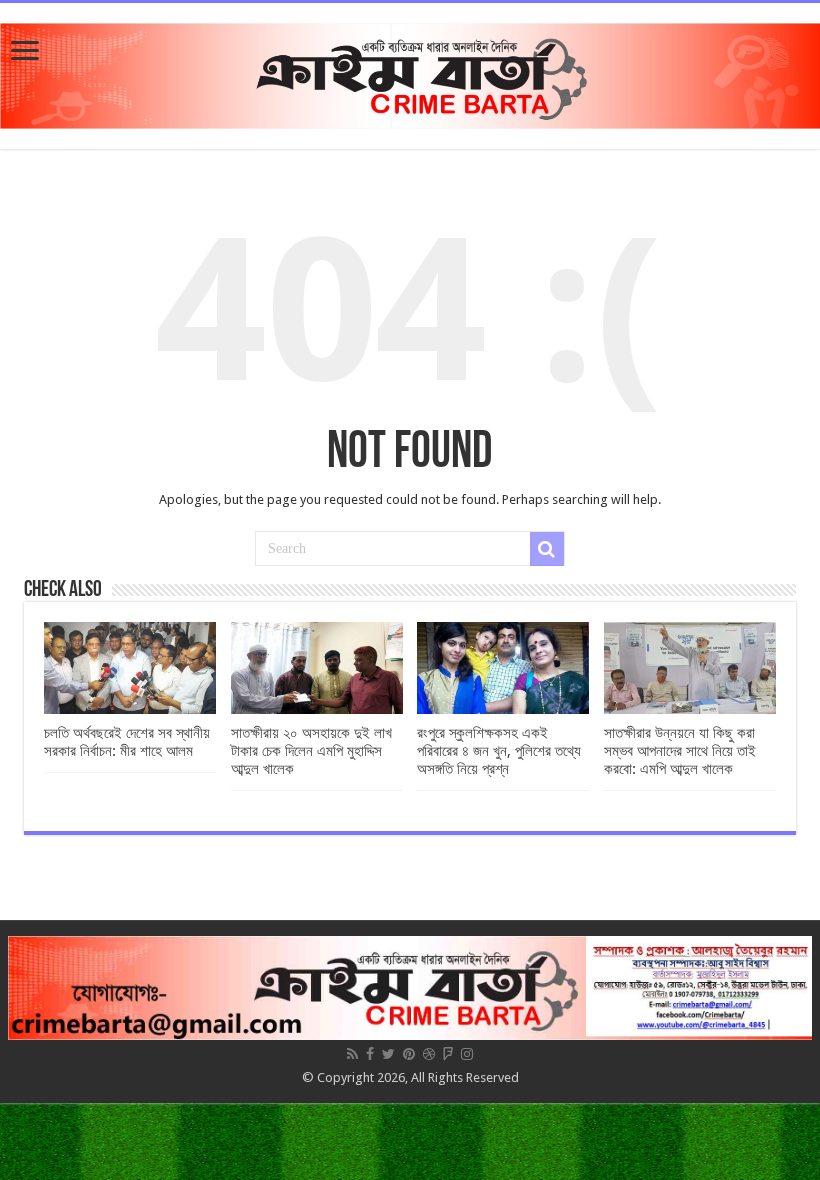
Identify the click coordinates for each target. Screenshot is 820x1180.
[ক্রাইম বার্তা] (410, 72)
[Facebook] (370, 1054)
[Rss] (352, 1054)
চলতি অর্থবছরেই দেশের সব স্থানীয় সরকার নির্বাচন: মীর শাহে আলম (127, 742)
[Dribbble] (429, 1054)
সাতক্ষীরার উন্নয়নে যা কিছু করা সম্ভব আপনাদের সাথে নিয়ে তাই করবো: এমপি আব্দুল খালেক (680, 751)
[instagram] (467, 1054)
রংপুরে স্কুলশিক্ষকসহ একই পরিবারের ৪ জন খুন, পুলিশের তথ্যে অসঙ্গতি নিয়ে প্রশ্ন (499, 751)
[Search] (547, 549)
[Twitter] (388, 1054)
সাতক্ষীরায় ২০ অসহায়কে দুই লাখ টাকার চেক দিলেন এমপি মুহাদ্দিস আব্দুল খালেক (311, 751)
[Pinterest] (409, 1054)
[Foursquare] (448, 1054)
